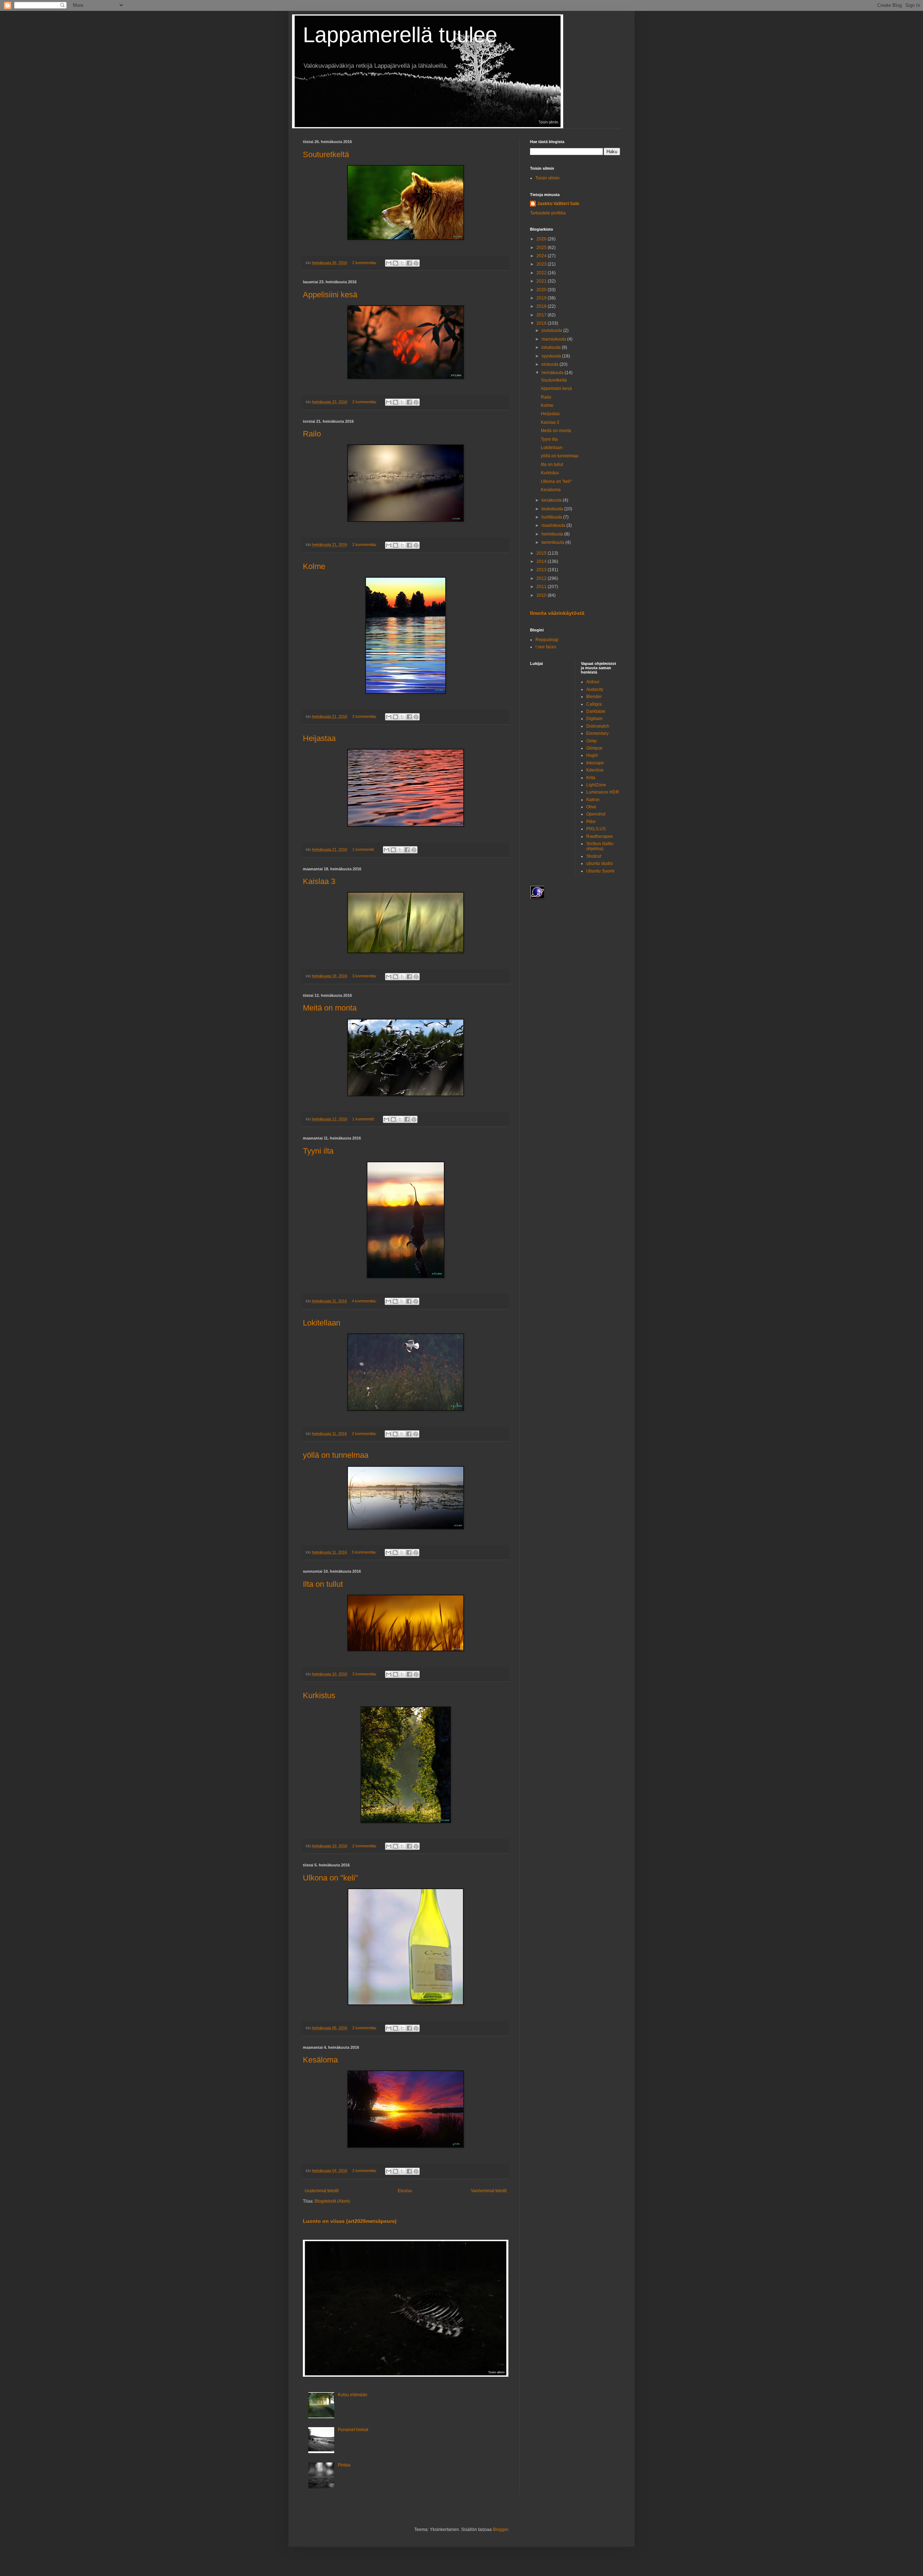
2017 (542, 315)
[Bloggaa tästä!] (396, 263)
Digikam (594, 719)
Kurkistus (319, 1695)
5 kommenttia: (365, 1552)
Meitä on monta (330, 1008)
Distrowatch (598, 726)
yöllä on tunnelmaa (336, 1455)
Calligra (594, 704)
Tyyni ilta (318, 1151)
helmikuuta (553, 534)
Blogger (500, 2530)
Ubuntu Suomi (600, 871)
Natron (593, 800)
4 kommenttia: (365, 1301)
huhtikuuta (552, 517)
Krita (591, 778)
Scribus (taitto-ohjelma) (600, 846)
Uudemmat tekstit (322, 2191)
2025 (542, 248)
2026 (542, 239)
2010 (542, 595)
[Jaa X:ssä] (402, 263)
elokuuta (551, 364)
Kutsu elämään (353, 2395)
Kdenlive (595, 770)
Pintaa (344, 2465)
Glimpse (594, 748)
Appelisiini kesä (330, 295)
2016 (542, 323)
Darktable (596, 711)
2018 (542, 306)
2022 (542, 273)
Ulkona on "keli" (330, 1878)
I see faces (546, 647)
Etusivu (405, 2191)
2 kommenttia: (365, 263)
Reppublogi (547, 640)
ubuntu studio (600, 863)
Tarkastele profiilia (548, 213)
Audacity (595, 689)
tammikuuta (553, 542)
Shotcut (594, 856)
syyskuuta (552, 356)
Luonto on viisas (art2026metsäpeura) (350, 2221)
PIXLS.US (596, 829)
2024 (542, 256)
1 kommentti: (364, 849)
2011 (542, 587)
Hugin (592, 755)
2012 (542, 578)
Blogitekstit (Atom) (332, 2201)
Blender (594, 697)
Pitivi (591, 822)
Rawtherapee (600, 836)
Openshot (596, 814)
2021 (542, 281)
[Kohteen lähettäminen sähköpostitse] (389, 263)
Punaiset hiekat (353, 2430)
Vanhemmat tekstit (489, 2191)
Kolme (314, 566)
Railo (312, 434)
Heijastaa (319, 738)
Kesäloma (320, 2060)
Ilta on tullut (323, 1584)
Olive (591, 807)
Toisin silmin (547, 178)
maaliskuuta (554, 525)
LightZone (596, 785)
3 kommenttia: (365, 976)
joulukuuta (552, 330)
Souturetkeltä (326, 154)
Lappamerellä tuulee (400, 35)
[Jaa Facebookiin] (409, 263)
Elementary (597, 733)
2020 (542, 290)
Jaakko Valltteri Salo (558, 204)
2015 (542, 553)
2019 (542, 298)
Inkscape (595, 763)
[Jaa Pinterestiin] (416, 263)
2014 (542, 561)
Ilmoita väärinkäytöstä (557, 613)
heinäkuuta (553, 373)
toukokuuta (553, 509)
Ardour (593, 682)
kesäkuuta (552, 500)
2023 (542, 264)
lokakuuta (552, 347)
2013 (542, 570)
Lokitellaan (322, 1323)
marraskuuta (554, 339)
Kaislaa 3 (319, 881)
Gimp (591, 741)
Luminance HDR (603, 792)
